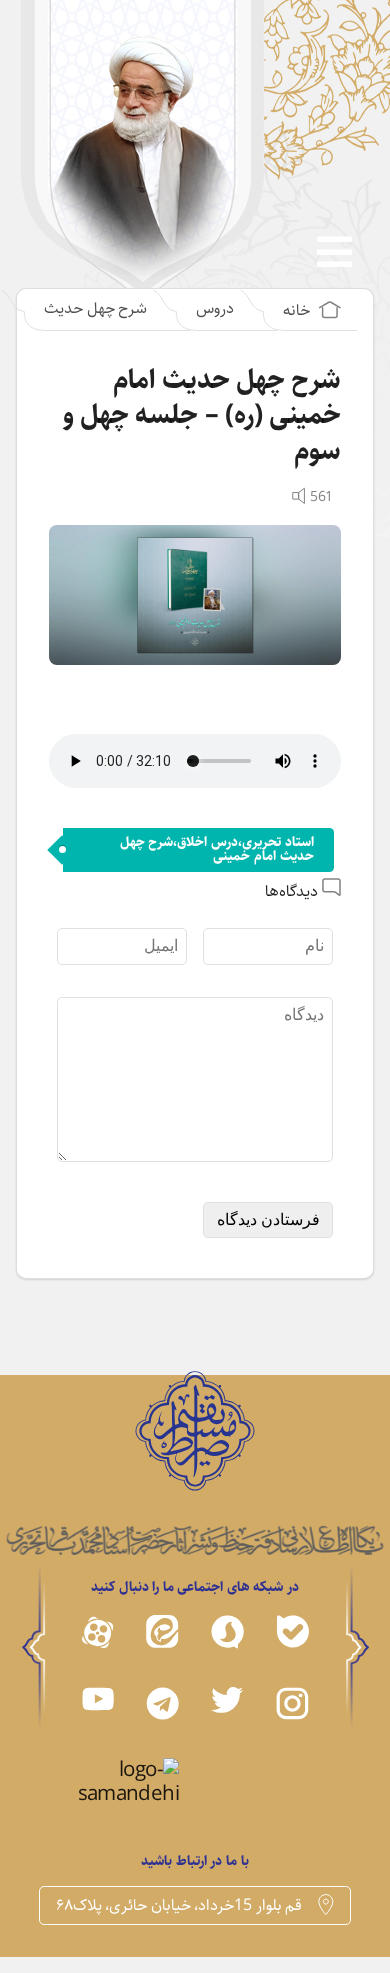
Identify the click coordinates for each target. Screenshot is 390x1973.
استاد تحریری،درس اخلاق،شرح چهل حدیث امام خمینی (217, 849)
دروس (215, 308)
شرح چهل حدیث (95, 308)
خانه (298, 310)
